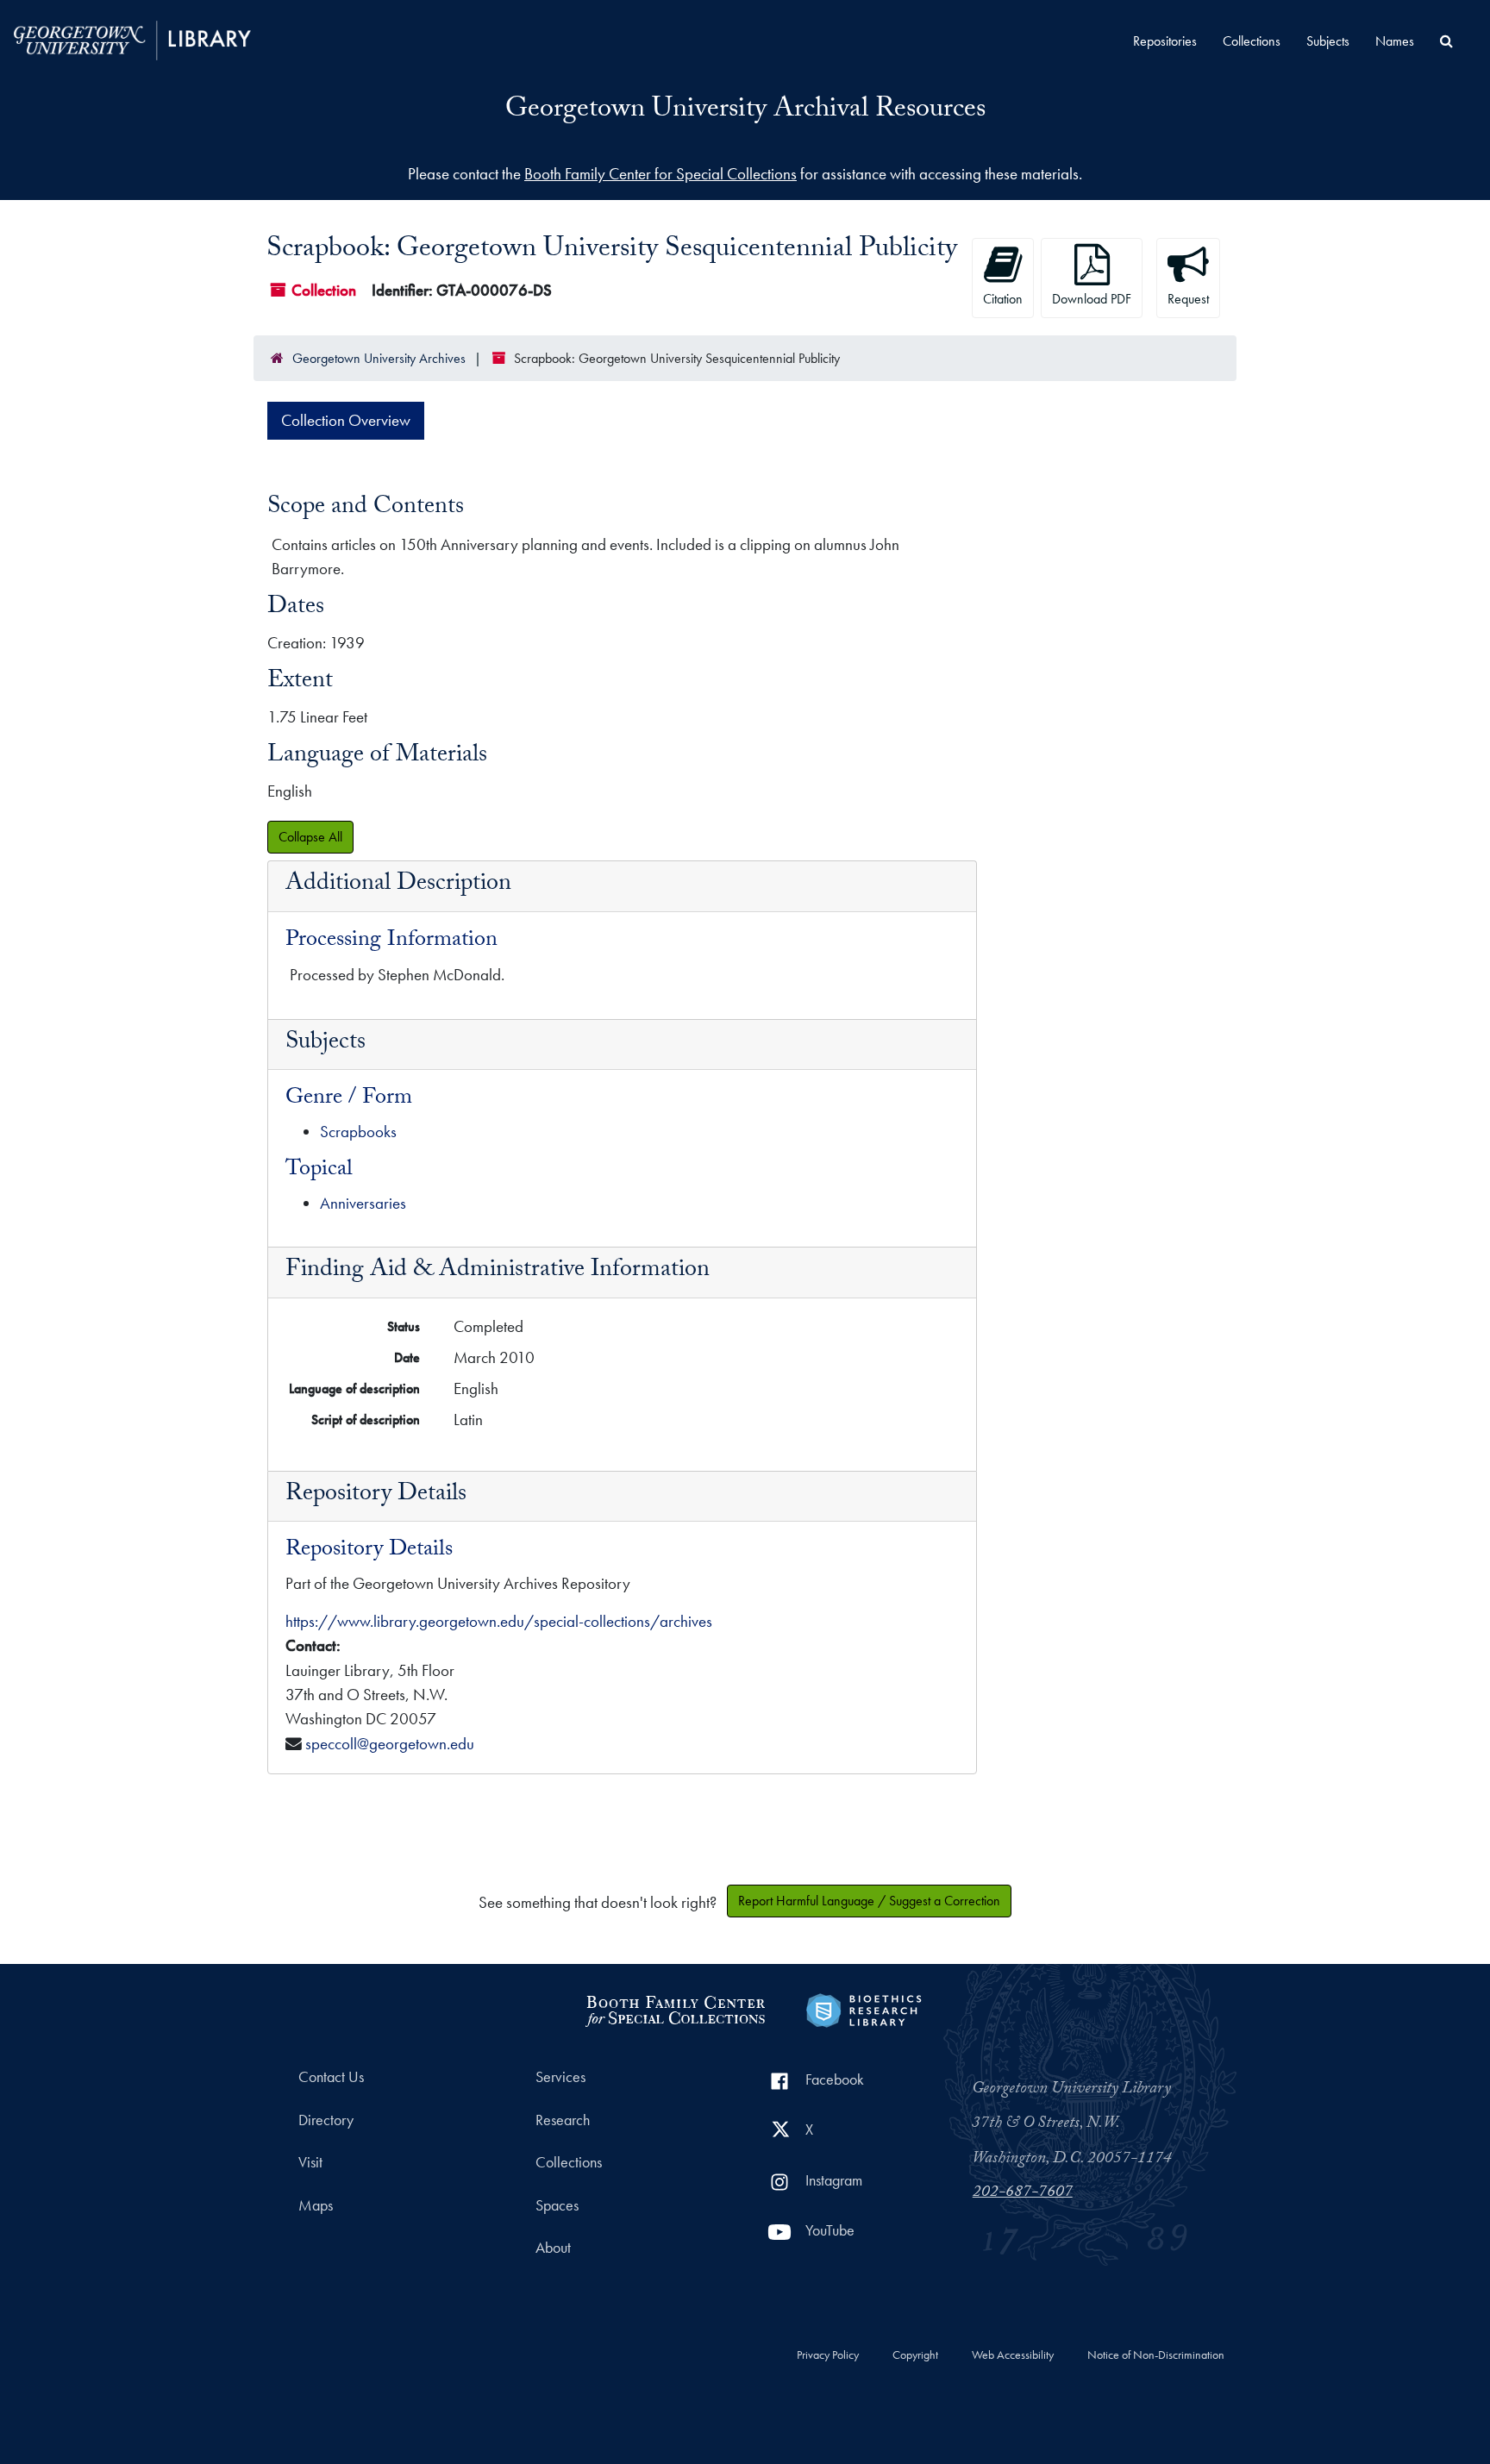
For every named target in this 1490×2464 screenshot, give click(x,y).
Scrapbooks (358, 1132)
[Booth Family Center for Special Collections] (675, 2008)
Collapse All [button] (310, 837)
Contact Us (331, 2077)
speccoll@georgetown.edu (390, 1744)
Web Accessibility (1013, 2355)
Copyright (915, 2355)
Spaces (557, 2205)
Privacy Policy (828, 2355)
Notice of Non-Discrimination (1156, 2355)
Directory (326, 2120)
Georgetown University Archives (379, 358)
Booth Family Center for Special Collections (660, 174)
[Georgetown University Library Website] (132, 38)
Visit (310, 2162)
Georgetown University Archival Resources (745, 111)
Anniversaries (363, 1203)
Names (1395, 41)
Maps (316, 2205)
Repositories (1165, 41)
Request (1188, 299)
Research (563, 2120)
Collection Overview (346, 420)
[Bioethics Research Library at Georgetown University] (864, 2008)
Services (560, 2077)
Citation (1003, 299)
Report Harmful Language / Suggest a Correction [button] (869, 1901)
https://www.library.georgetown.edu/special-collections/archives (499, 1621)
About (553, 2248)
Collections (1252, 41)
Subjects (1328, 41)
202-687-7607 (1023, 2193)
